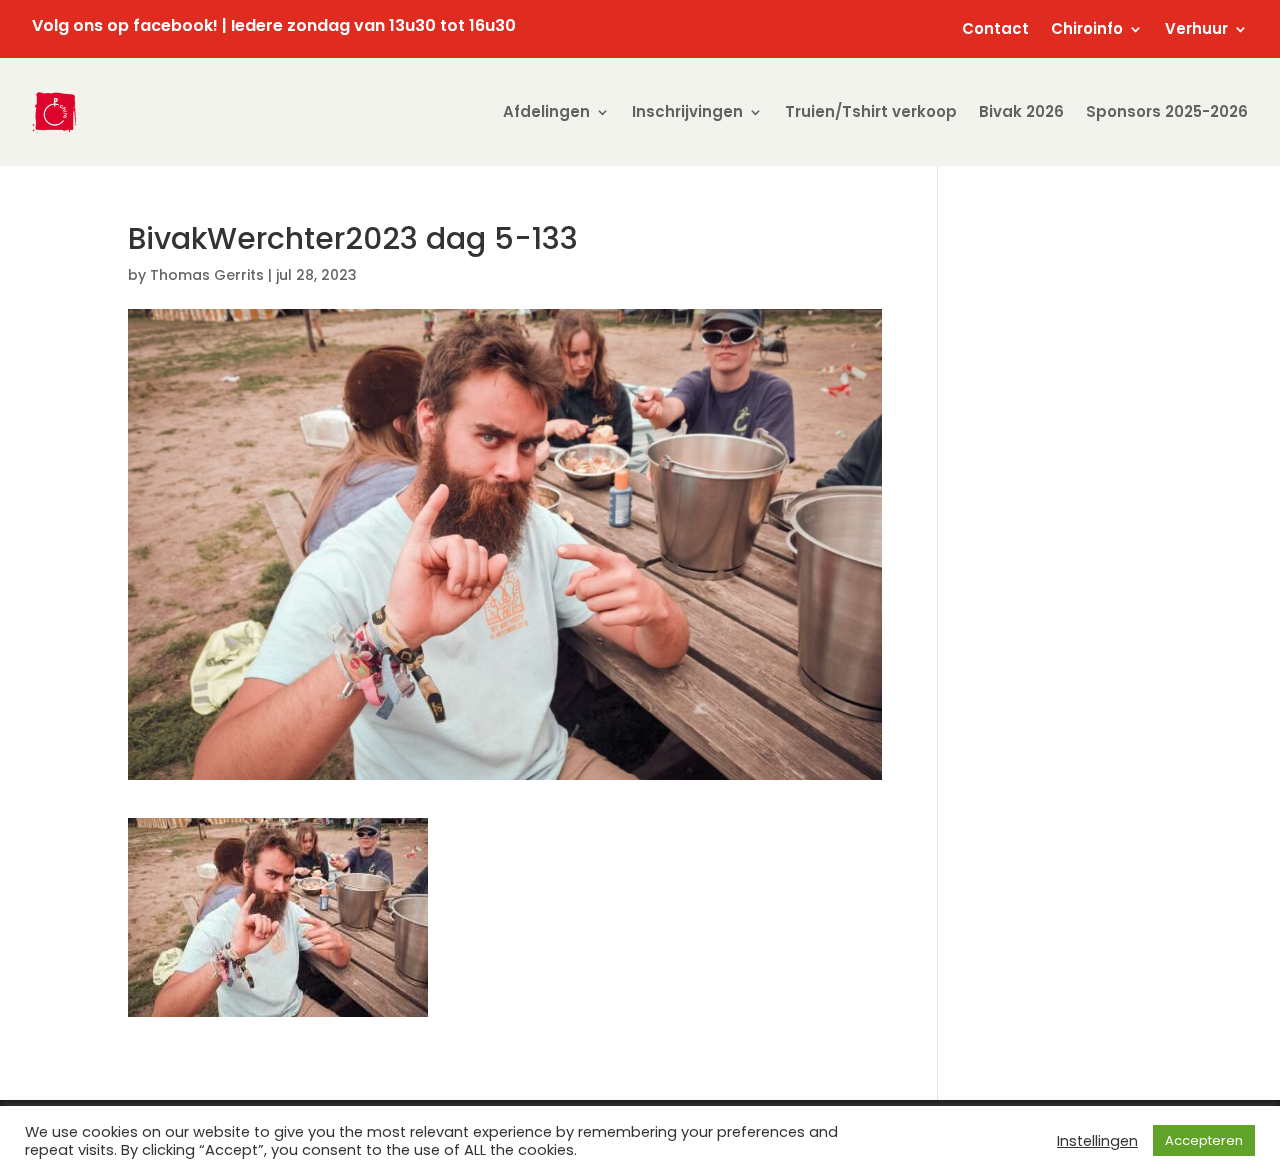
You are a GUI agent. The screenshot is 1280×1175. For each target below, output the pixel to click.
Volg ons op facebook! (125, 25)
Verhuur (1196, 30)
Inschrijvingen (687, 111)
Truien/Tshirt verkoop (871, 111)
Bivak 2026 (1021, 111)
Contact (995, 30)
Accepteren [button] (1204, 1140)
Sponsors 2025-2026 (1167, 111)
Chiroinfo (1087, 30)
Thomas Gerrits (207, 275)
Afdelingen (546, 111)
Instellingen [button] (1097, 1141)
